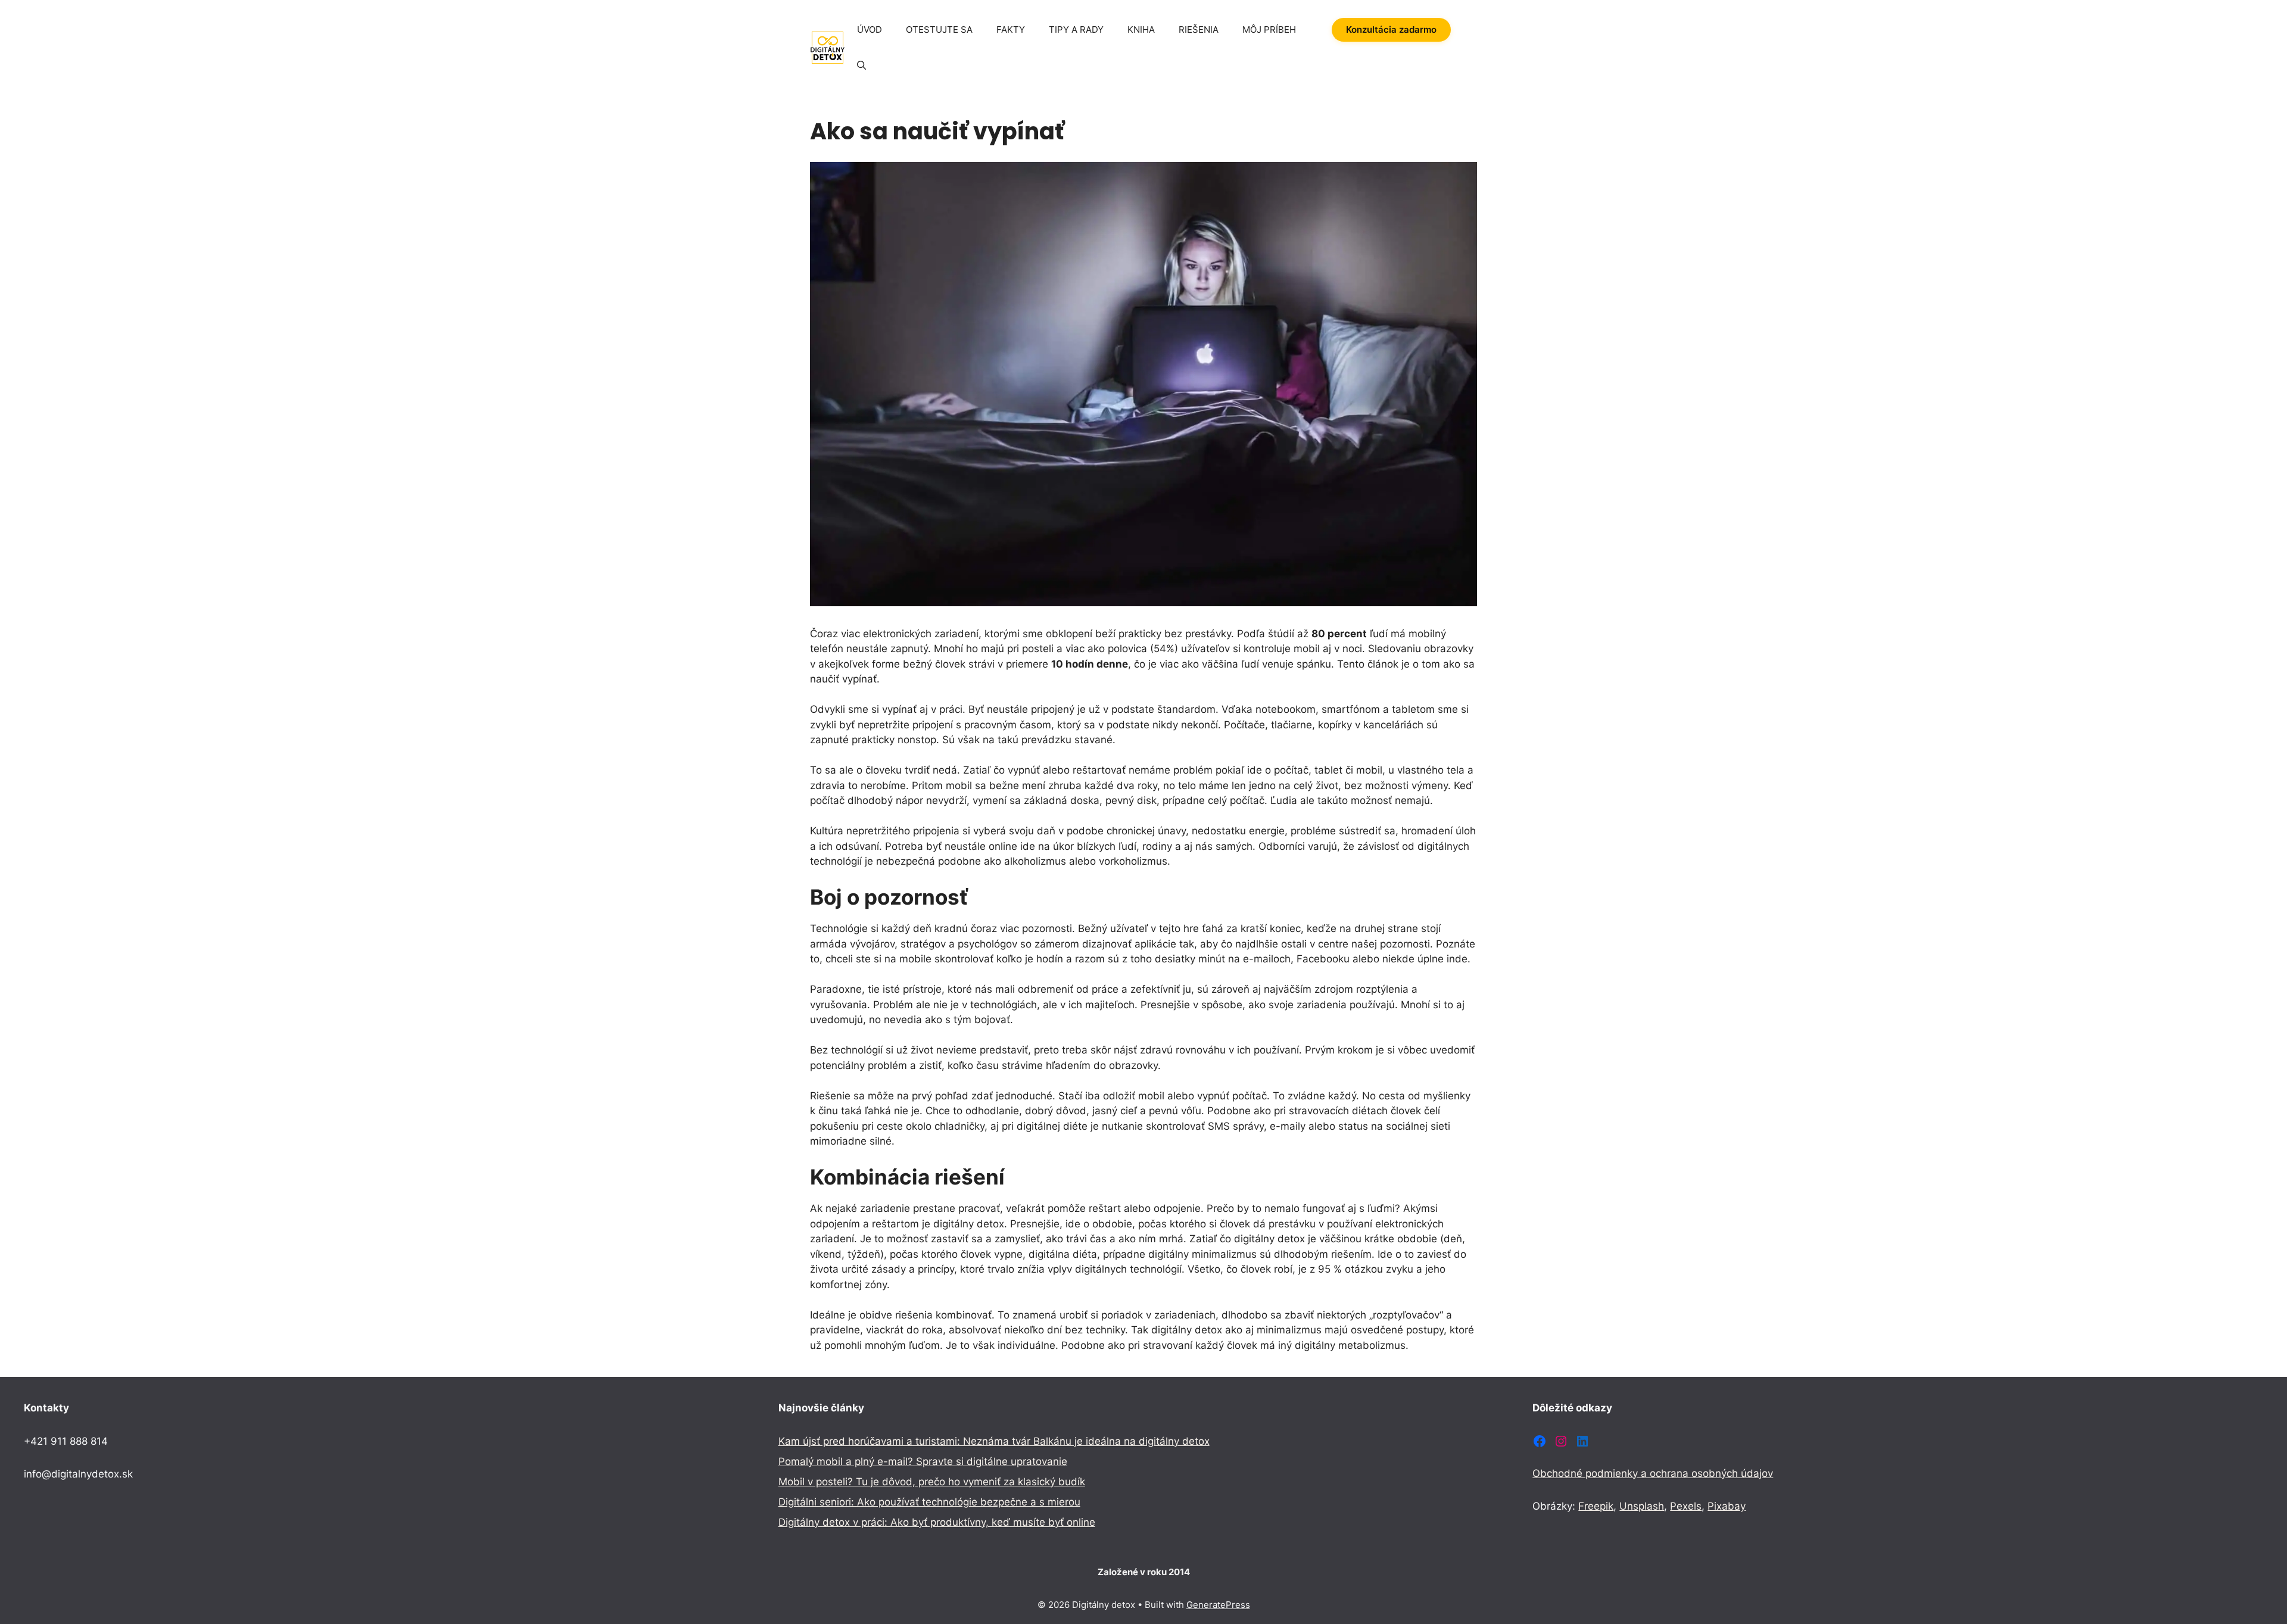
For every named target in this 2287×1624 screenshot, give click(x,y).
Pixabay (1727, 1506)
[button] (861, 66)
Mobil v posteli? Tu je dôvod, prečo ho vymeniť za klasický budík (932, 1482)
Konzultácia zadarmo (1391, 29)
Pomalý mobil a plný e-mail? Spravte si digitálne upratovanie (923, 1461)
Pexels (1686, 1506)
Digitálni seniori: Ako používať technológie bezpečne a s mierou (929, 1502)
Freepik (1596, 1506)
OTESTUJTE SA (939, 29)
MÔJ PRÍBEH (1269, 29)
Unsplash (1642, 1506)
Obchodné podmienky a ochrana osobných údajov (1653, 1473)
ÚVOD (870, 29)
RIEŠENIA (1199, 29)
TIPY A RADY (1076, 29)
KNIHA (1141, 29)
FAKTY (1011, 29)
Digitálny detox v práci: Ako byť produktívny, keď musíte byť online (937, 1522)
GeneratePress (1218, 1605)
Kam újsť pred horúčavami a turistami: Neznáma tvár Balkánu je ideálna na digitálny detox (994, 1441)
